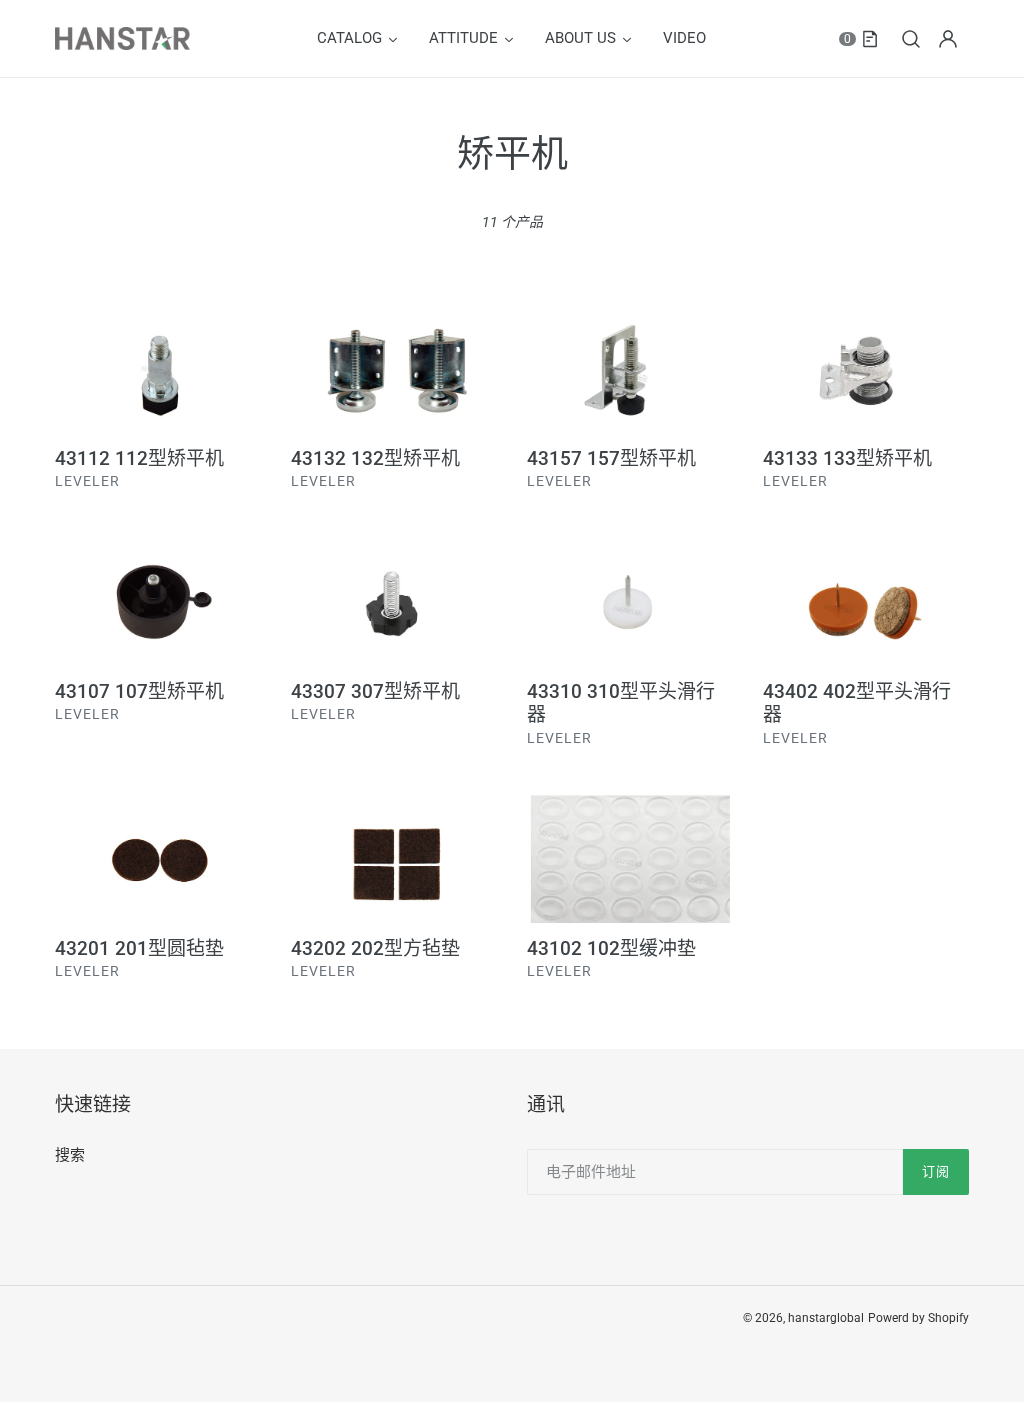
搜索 (70, 1155)
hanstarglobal (826, 1318)
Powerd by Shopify (918, 1318)
